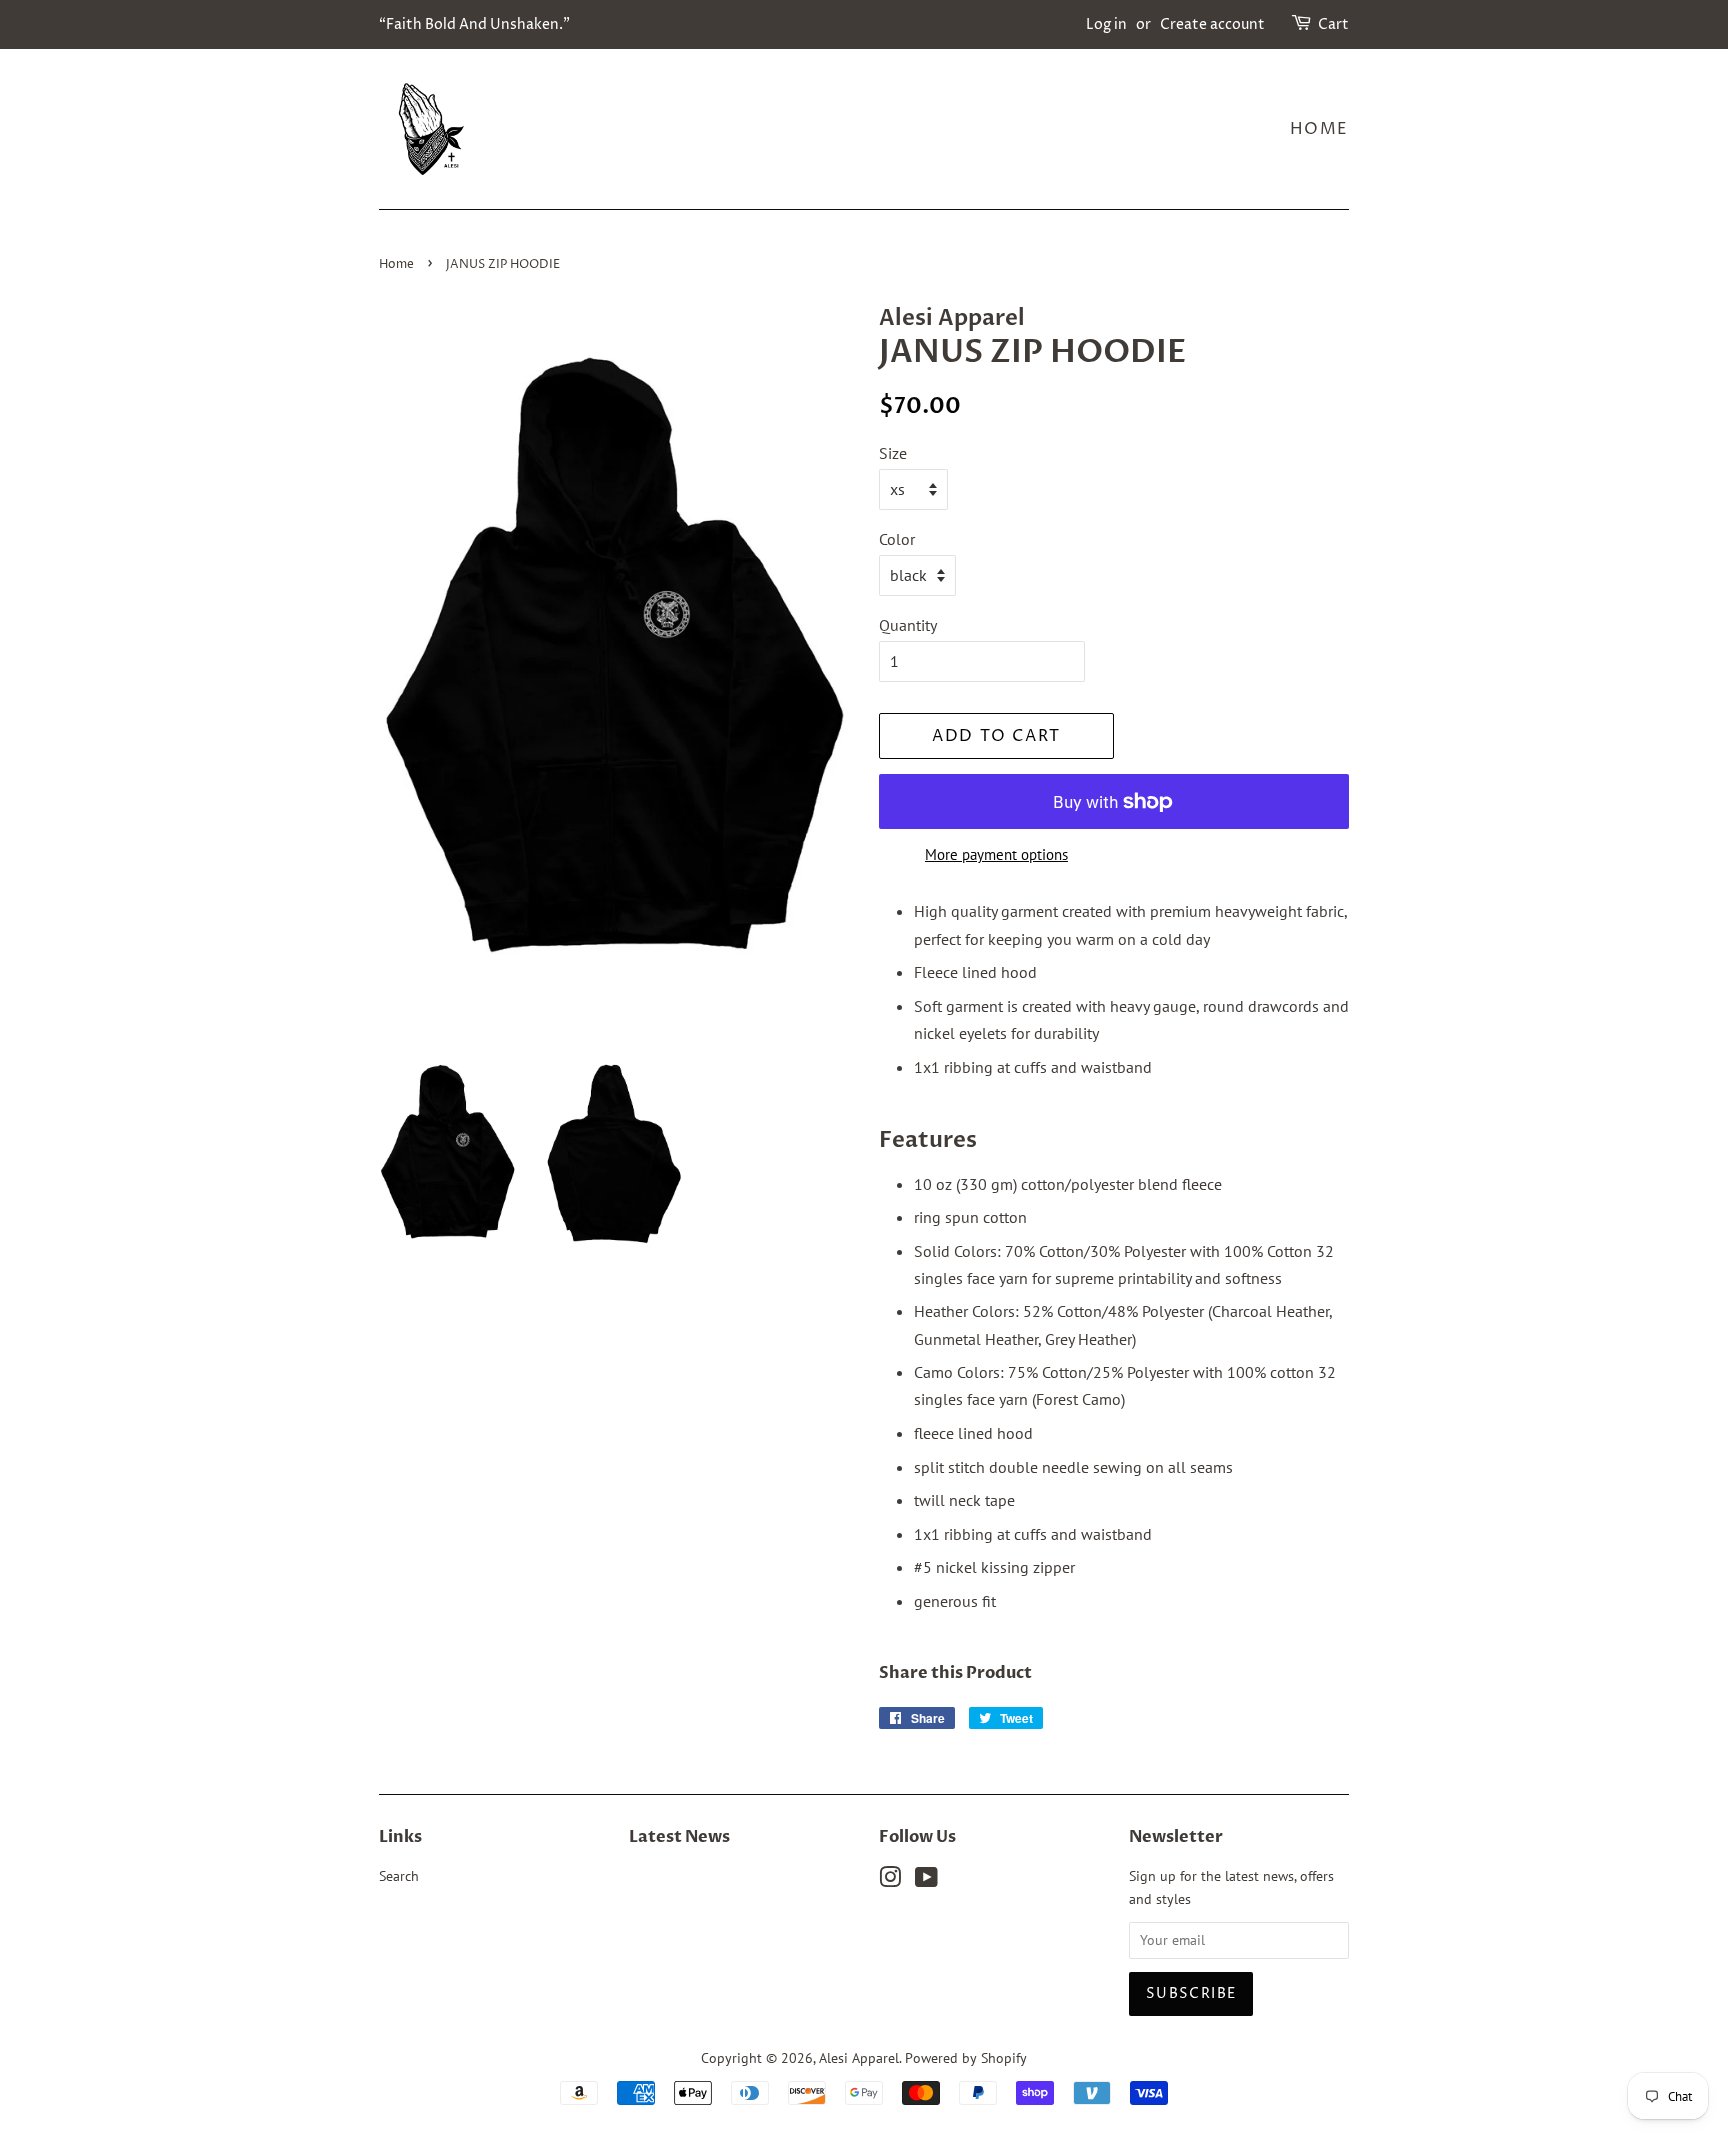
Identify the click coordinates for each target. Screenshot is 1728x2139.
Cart (1333, 24)
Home (1319, 129)
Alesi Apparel (859, 2058)
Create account (1212, 24)
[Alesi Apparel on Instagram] (890, 1881)
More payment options (996, 854)
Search (399, 1876)
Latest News (679, 1837)
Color (897, 539)
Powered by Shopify (966, 2058)
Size (893, 453)
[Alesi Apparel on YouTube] (926, 1881)
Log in (1106, 24)
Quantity (908, 625)
